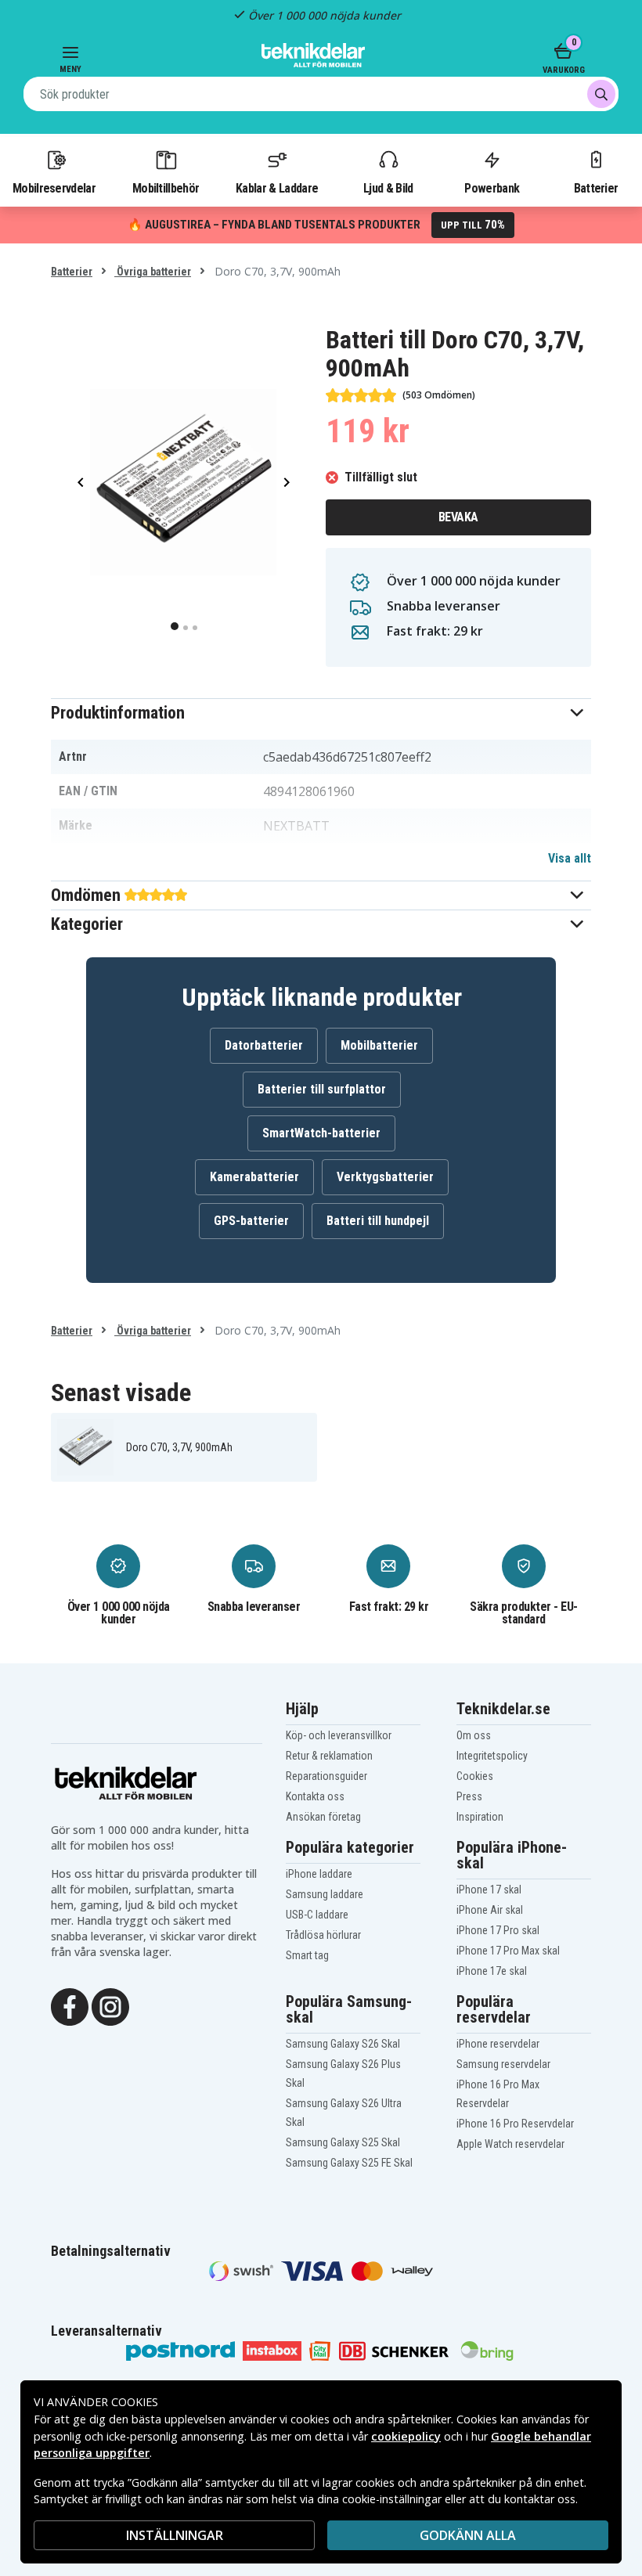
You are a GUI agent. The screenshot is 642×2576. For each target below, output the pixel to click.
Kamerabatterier (254, 1177)
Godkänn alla (468, 2535)
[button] (321, 713)
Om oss (474, 1735)
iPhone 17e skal (492, 1971)
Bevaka (458, 517)
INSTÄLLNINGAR (175, 2535)
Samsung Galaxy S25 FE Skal (349, 2163)
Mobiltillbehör (166, 188)
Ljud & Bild (388, 188)
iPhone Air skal (490, 1910)
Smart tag (307, 1955)
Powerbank (492, 188)
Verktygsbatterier (385, 1177)
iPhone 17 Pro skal (498, 1930)
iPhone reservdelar (498, 2044)
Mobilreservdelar (54, 188)
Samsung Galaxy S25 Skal (343, 2142)
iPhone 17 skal (489, 1890)
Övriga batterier (153, 272)
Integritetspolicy (492, 1756)
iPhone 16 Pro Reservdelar (515, 2124)
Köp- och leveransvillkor (339, 1735)
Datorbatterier (264, 1045)
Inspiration (480, 1817)
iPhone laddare (319, 1874)
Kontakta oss (315, 1796)
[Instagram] (110, 2005)
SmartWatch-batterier (321, 1133)
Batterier (596, 188)
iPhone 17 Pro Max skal (508, 1951)
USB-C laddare (317, 1915)
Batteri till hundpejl (378, 1221)
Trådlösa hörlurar (323, 1935)
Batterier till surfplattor (322, 1089)
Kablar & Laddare (277, 188)
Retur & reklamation (329, 1756)
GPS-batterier (251, 1221)
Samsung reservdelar (503, 2064)
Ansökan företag (323, 1817)
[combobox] (321, 94)
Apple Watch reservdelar (510, 2144)
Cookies (475, 1776)
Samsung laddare (325, 1894)
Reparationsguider (326, 1776)
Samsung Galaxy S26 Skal (343, 2044)
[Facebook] (70, 2005)
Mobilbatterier (379, 1045)
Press (469, 1796)
